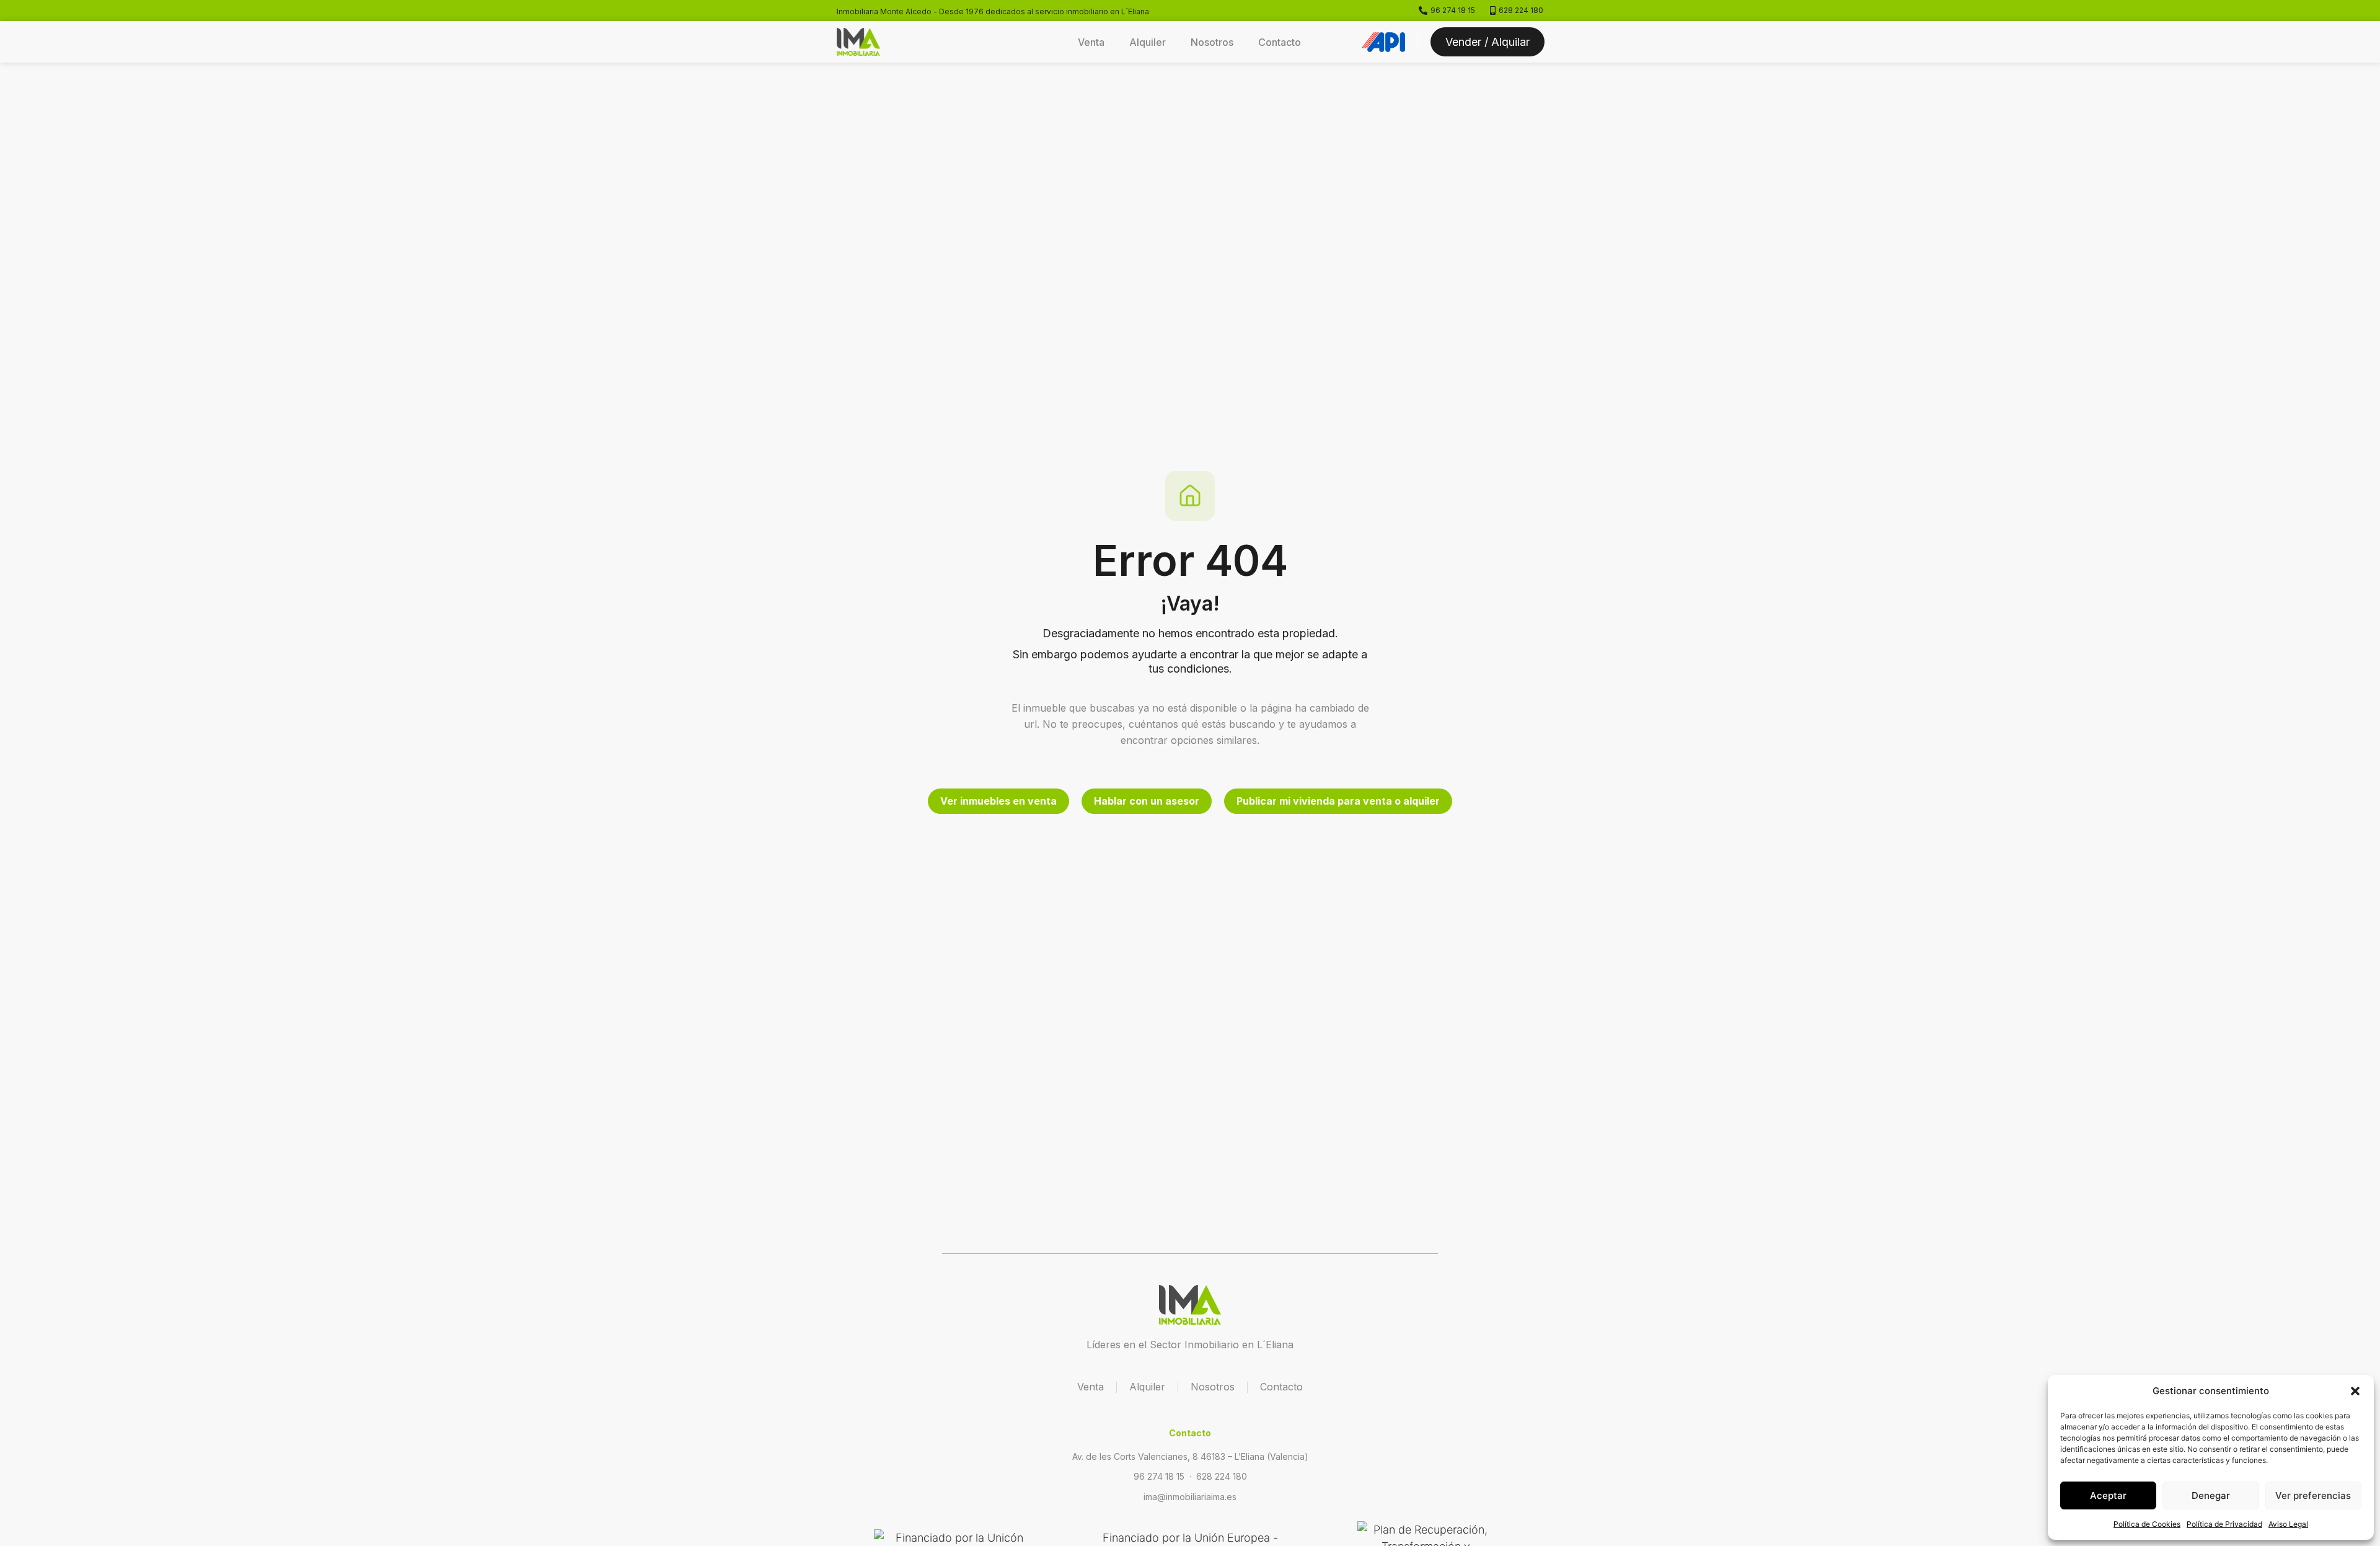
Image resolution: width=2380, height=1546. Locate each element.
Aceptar (2108, 1495)
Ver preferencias (2313, 1495)
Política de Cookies (2147, 1524)
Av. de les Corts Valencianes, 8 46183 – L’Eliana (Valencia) (1190, 1456)
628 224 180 (1222, 1476)
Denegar (2211, 1495)
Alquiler (1148, 42)
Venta (1091, 42)
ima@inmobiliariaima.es (1190, 1497)
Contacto (1280, 42)
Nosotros (1212, 42)
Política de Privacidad (2224, 1524)
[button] (2355, 1391)
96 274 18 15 (1159, 1476)
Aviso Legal (2288, 1524)
